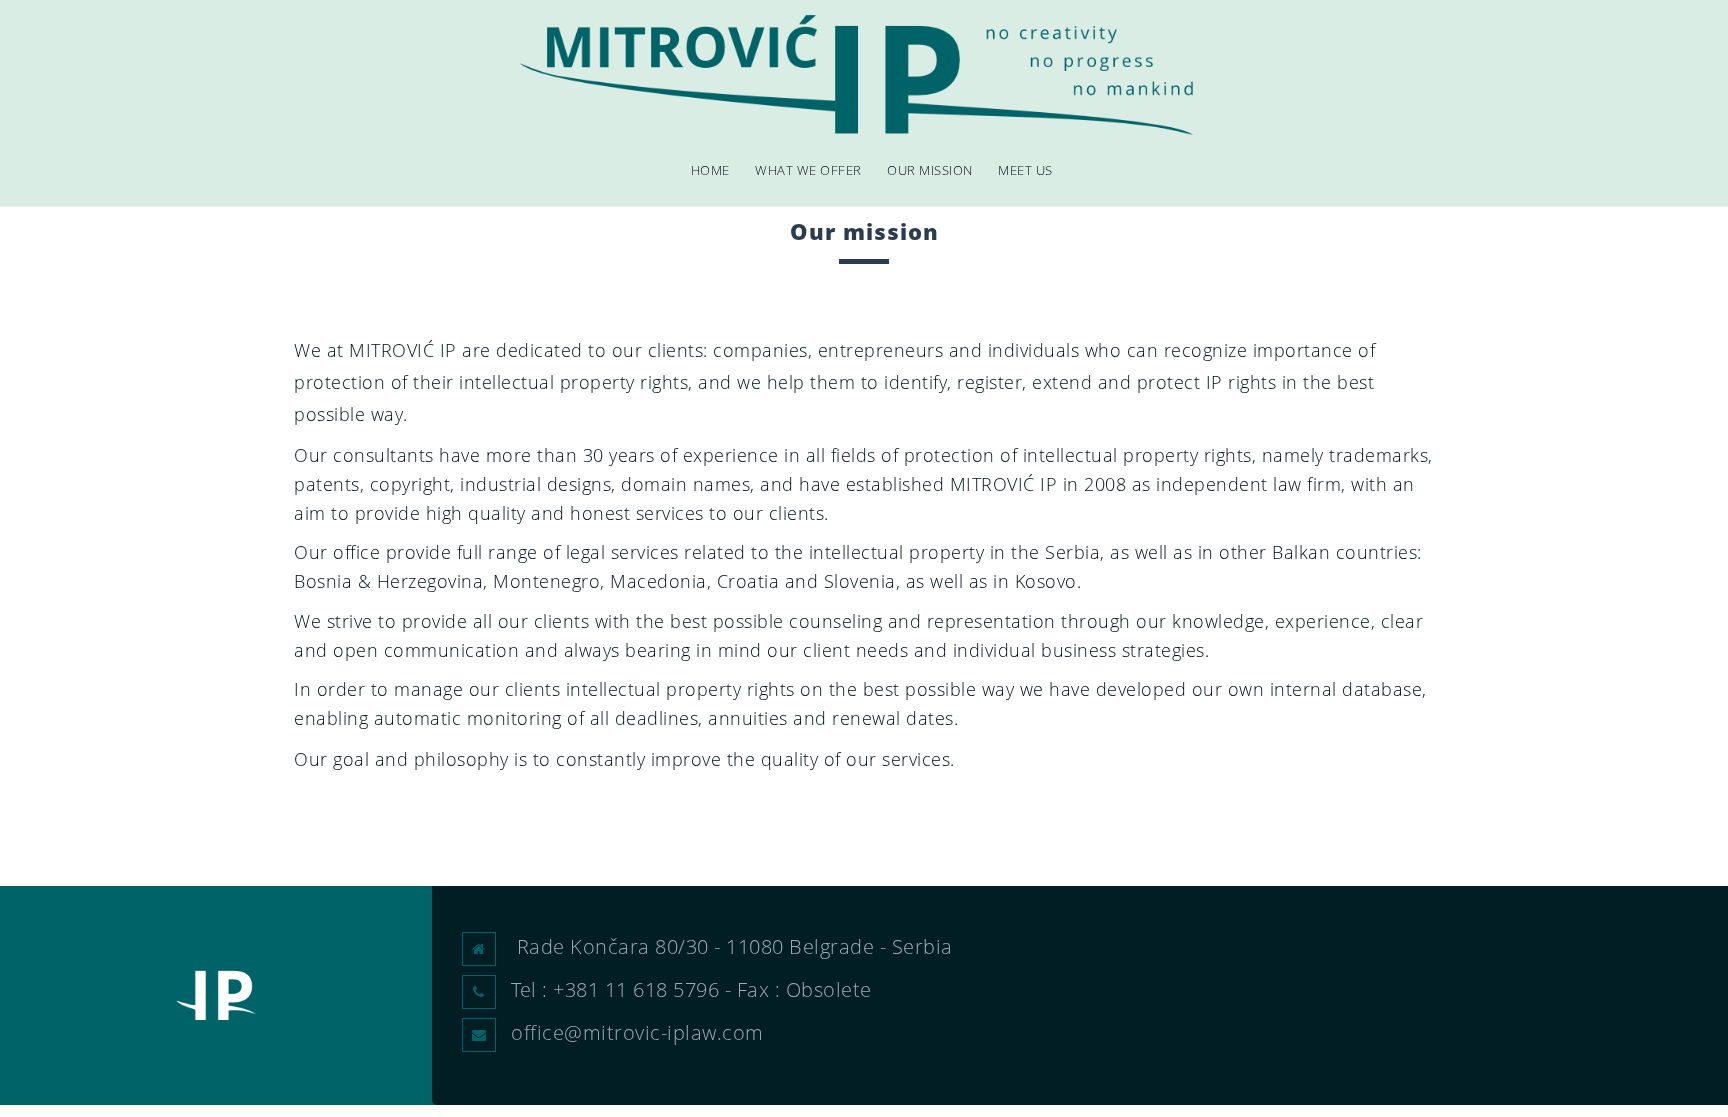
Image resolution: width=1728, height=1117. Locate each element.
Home (710, 170)
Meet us (1025, 170)
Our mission (930, 170)
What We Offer (808, 170)
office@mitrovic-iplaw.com (637, 1032)
